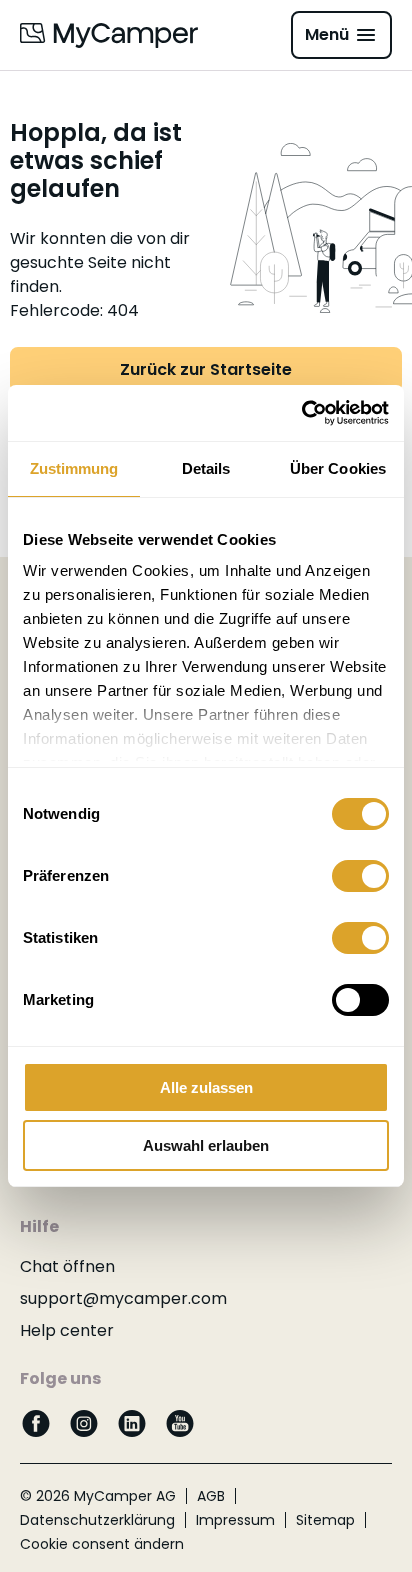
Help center (67, 1330)
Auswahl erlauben (206, 1145)
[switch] (360, 876)
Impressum (235, 1520)
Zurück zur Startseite (206, 369)
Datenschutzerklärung (97, 1520)
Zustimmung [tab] (74, 468)
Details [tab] (206, 468)
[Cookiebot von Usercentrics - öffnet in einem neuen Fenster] (301, 413)
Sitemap (325, 1520)
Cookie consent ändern (102, 1544)
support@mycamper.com (123, 1298)
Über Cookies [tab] (338, 468)
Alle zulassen (206, 1087)
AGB (211, 1496)
